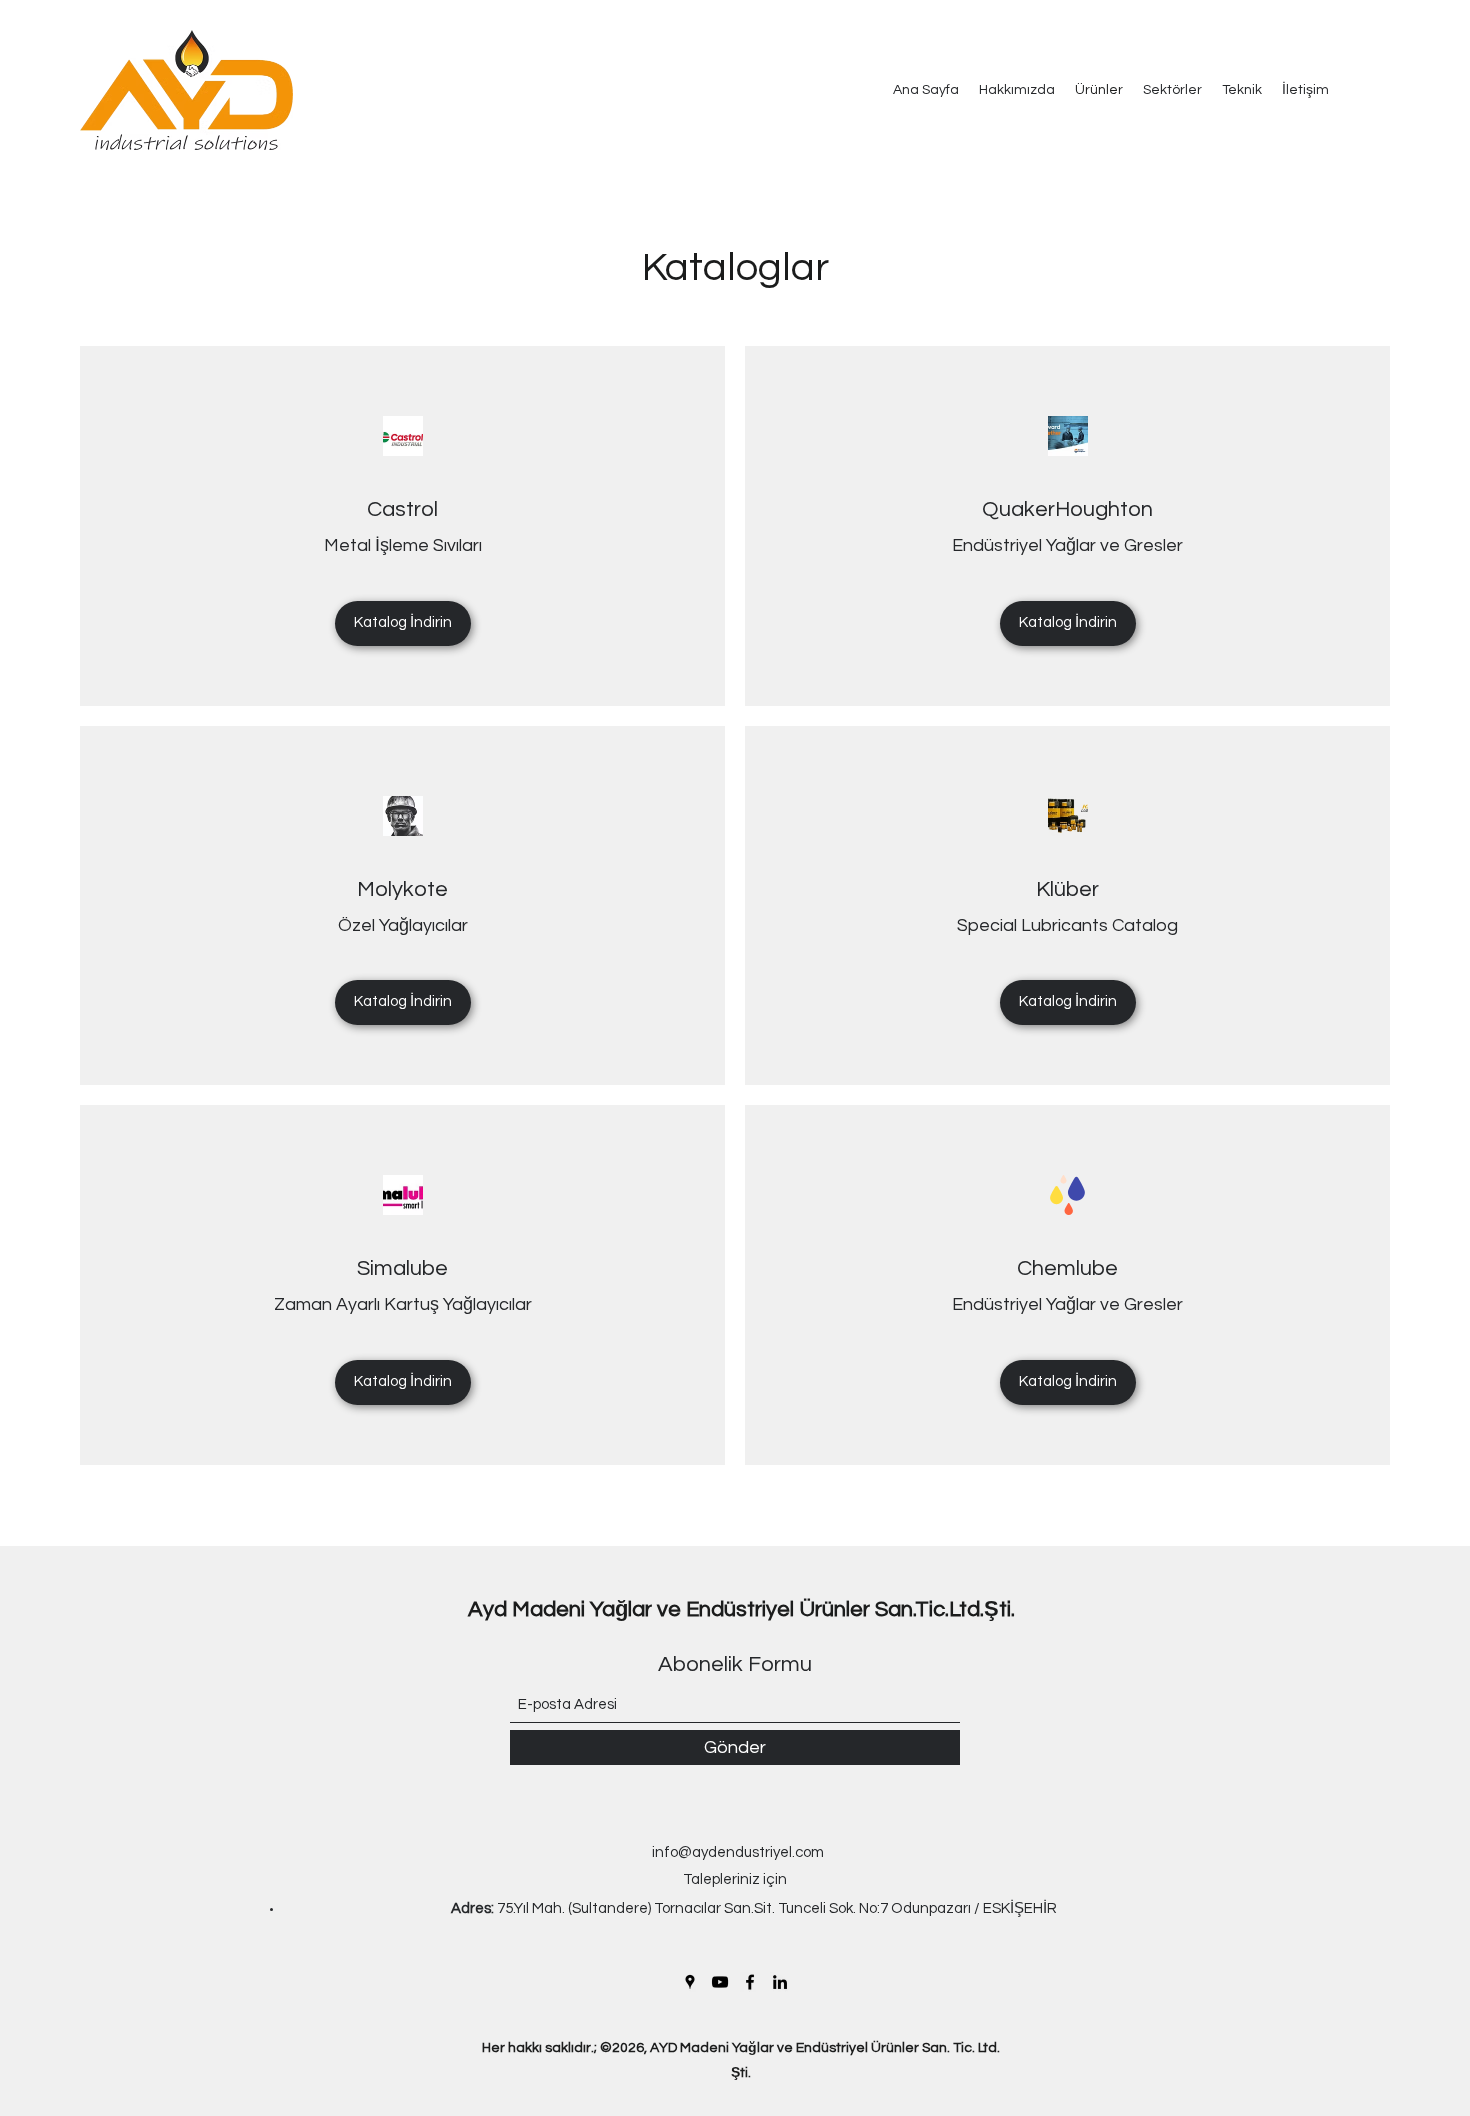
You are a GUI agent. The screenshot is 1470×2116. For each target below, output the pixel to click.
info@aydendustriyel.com (738, 1852)
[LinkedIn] (780, 1982)
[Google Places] (690, 1982)
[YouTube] (720, 1982)
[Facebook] (750, 1982)
